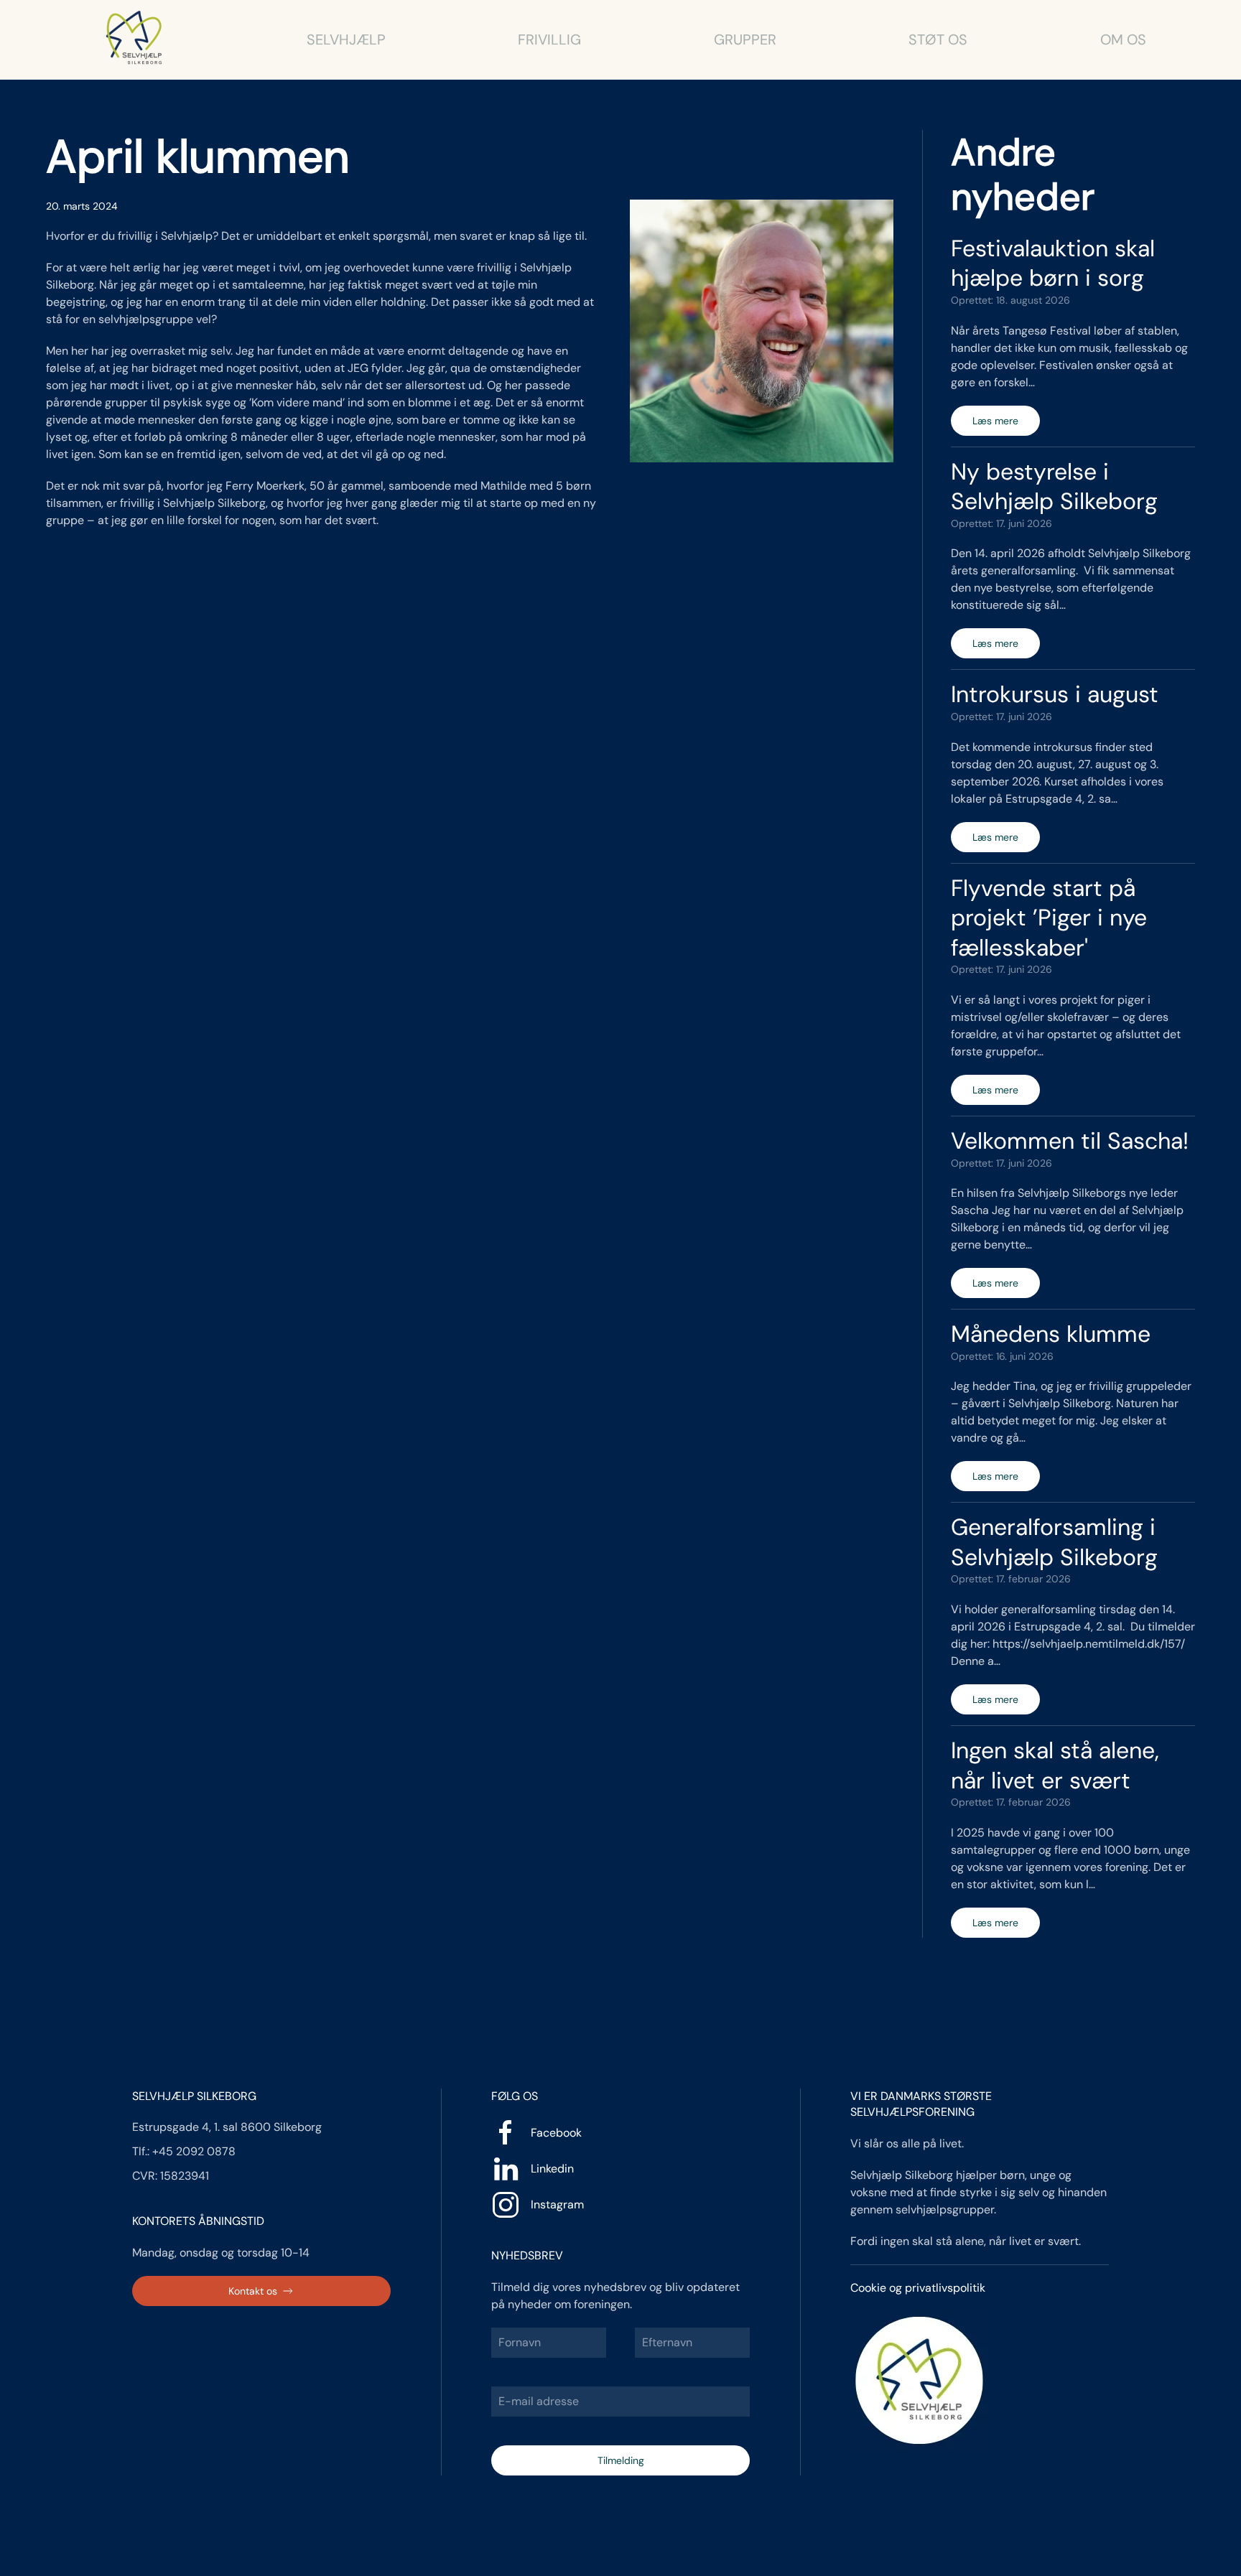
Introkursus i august (1055, 694)
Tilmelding (621, 2460)
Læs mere (995, 421)
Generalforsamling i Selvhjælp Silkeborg (1054, 1542)
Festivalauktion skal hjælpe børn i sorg (1053, 263)
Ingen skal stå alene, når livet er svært (1055, 1765)
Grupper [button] (745, 39)
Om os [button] (1123, 39)
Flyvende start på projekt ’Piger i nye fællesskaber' (1049, 918)
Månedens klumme (1051, 1334)
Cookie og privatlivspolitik (918, 2288)
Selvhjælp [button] (346, 39)
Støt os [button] (938, 39)
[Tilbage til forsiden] (135, 39)
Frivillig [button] (549, 39)
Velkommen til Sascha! (1070, 1141)
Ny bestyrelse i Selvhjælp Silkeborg (1054, 487)
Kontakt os (253, 2291)
